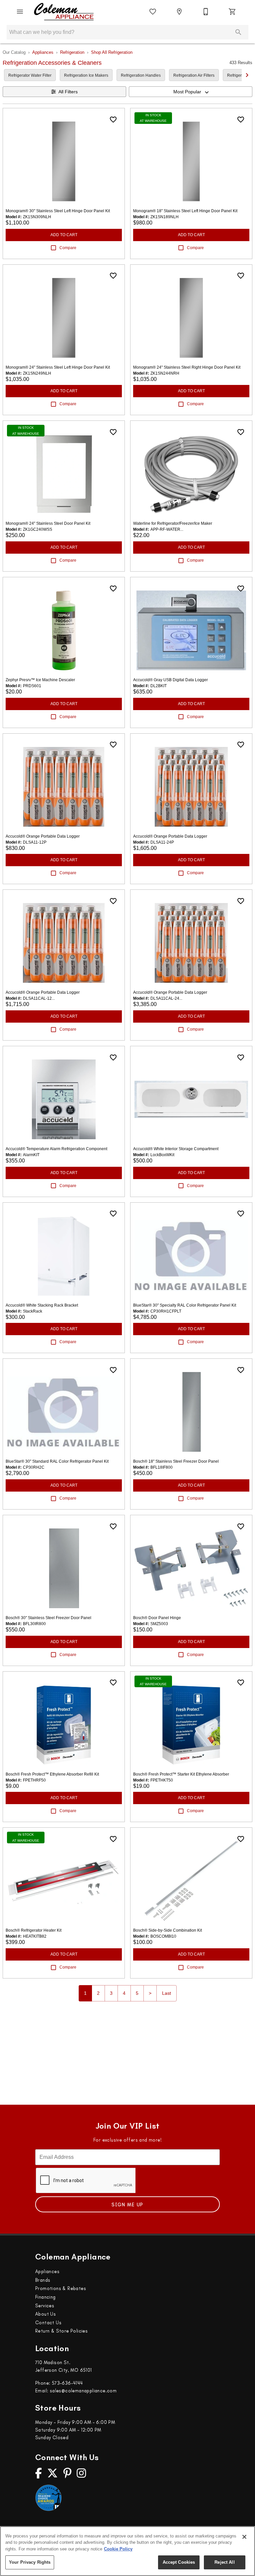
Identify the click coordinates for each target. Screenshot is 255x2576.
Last (167, 1993)
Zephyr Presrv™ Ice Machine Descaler (40, 680)
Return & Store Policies (61, 2331)
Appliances (43, 52)
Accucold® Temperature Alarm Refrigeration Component (56, 1149)
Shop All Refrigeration (112, 52)
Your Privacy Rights (30, 2562)
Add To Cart (64, 235)
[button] (20, 12)
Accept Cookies (179, 2562)
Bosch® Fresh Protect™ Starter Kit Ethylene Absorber (181, 1774)
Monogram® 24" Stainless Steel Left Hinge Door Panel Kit (58, 367)
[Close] (244, 2537)
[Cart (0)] (232, 12)
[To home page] (64, 12)
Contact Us (48, 2323)
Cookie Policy (118, 2549)
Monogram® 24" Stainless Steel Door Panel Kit (48, 523)
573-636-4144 (67, 2383)
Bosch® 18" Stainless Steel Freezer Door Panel (176, 1461)
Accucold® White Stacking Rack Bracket (42, 1305)
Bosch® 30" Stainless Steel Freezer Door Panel (48, 1618)
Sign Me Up (127, 2205)
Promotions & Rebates (61, 2288)
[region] (127, 2551)
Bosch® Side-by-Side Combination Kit (168, 1930)
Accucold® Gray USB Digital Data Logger (170, 680)
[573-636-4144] (206, 12)
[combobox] (191, 92)
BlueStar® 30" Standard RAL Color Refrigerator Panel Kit (57, 1461)
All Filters (68, 92)
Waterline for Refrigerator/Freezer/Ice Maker (173, 523)
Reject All (224, 2562)
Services (45, 2306)
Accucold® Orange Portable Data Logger (43, 836)
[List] (153, 12)
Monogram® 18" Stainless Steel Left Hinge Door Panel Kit (185, 211)
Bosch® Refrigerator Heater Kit (34, 1930)
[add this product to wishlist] (113, 120)
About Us (45, 2314)
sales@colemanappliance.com (83, 2391)
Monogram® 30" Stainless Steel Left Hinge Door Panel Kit (58, 211)
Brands (43, 2280)
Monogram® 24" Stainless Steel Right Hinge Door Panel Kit (187, 367)
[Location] (179, 12)
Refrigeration (72, 52)
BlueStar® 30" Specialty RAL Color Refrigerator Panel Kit (185, 1305)
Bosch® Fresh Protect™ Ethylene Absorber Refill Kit (52, 1774)
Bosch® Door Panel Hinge (157, 1618)
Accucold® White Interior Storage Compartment (176, 1149)
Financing (45, 2297)
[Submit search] (238, 32)
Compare (68, 248)
